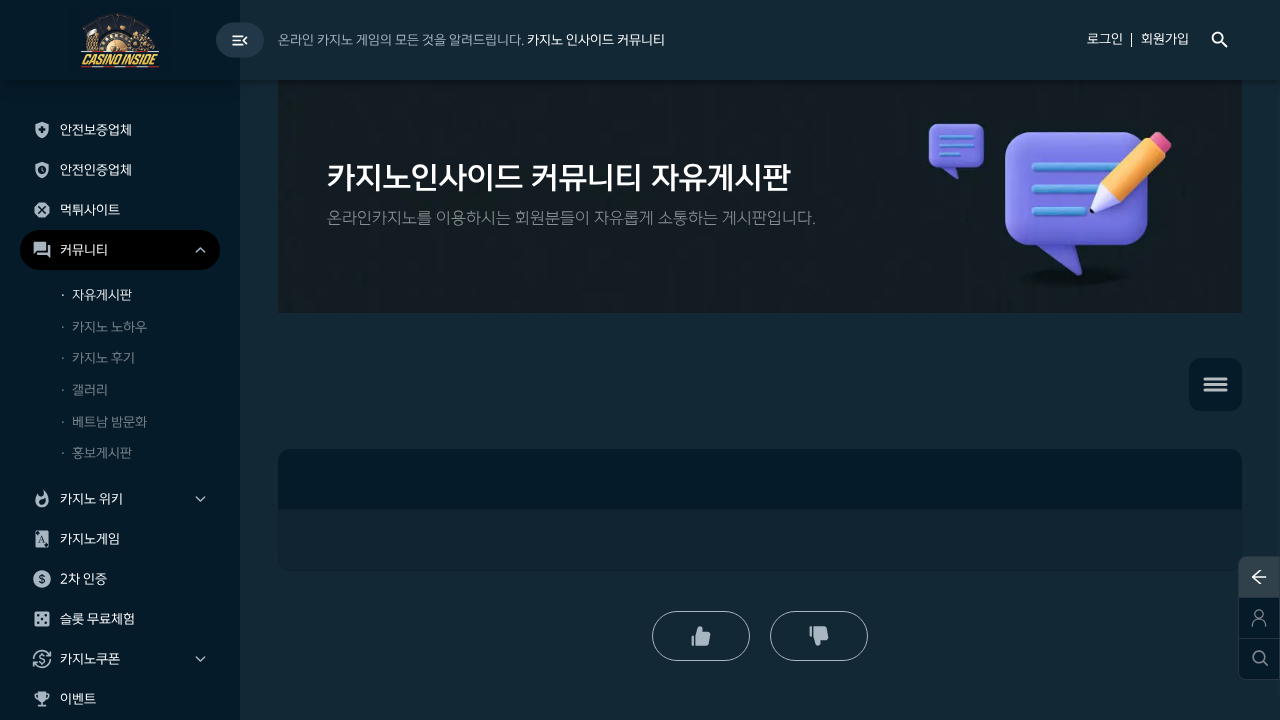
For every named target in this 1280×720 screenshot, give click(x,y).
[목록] (1215, 384)
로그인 (1105, 40)
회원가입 (1165, 40)
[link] (596, 40)
